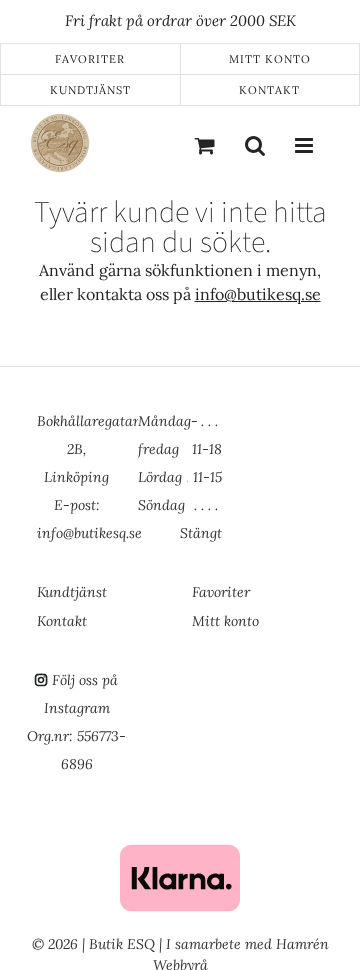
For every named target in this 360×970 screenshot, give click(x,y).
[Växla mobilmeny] (305, 145)
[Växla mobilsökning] (255, 145)
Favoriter (90, 59)
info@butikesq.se (258, 294)
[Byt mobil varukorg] (205, 145)
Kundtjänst (90, 90)
